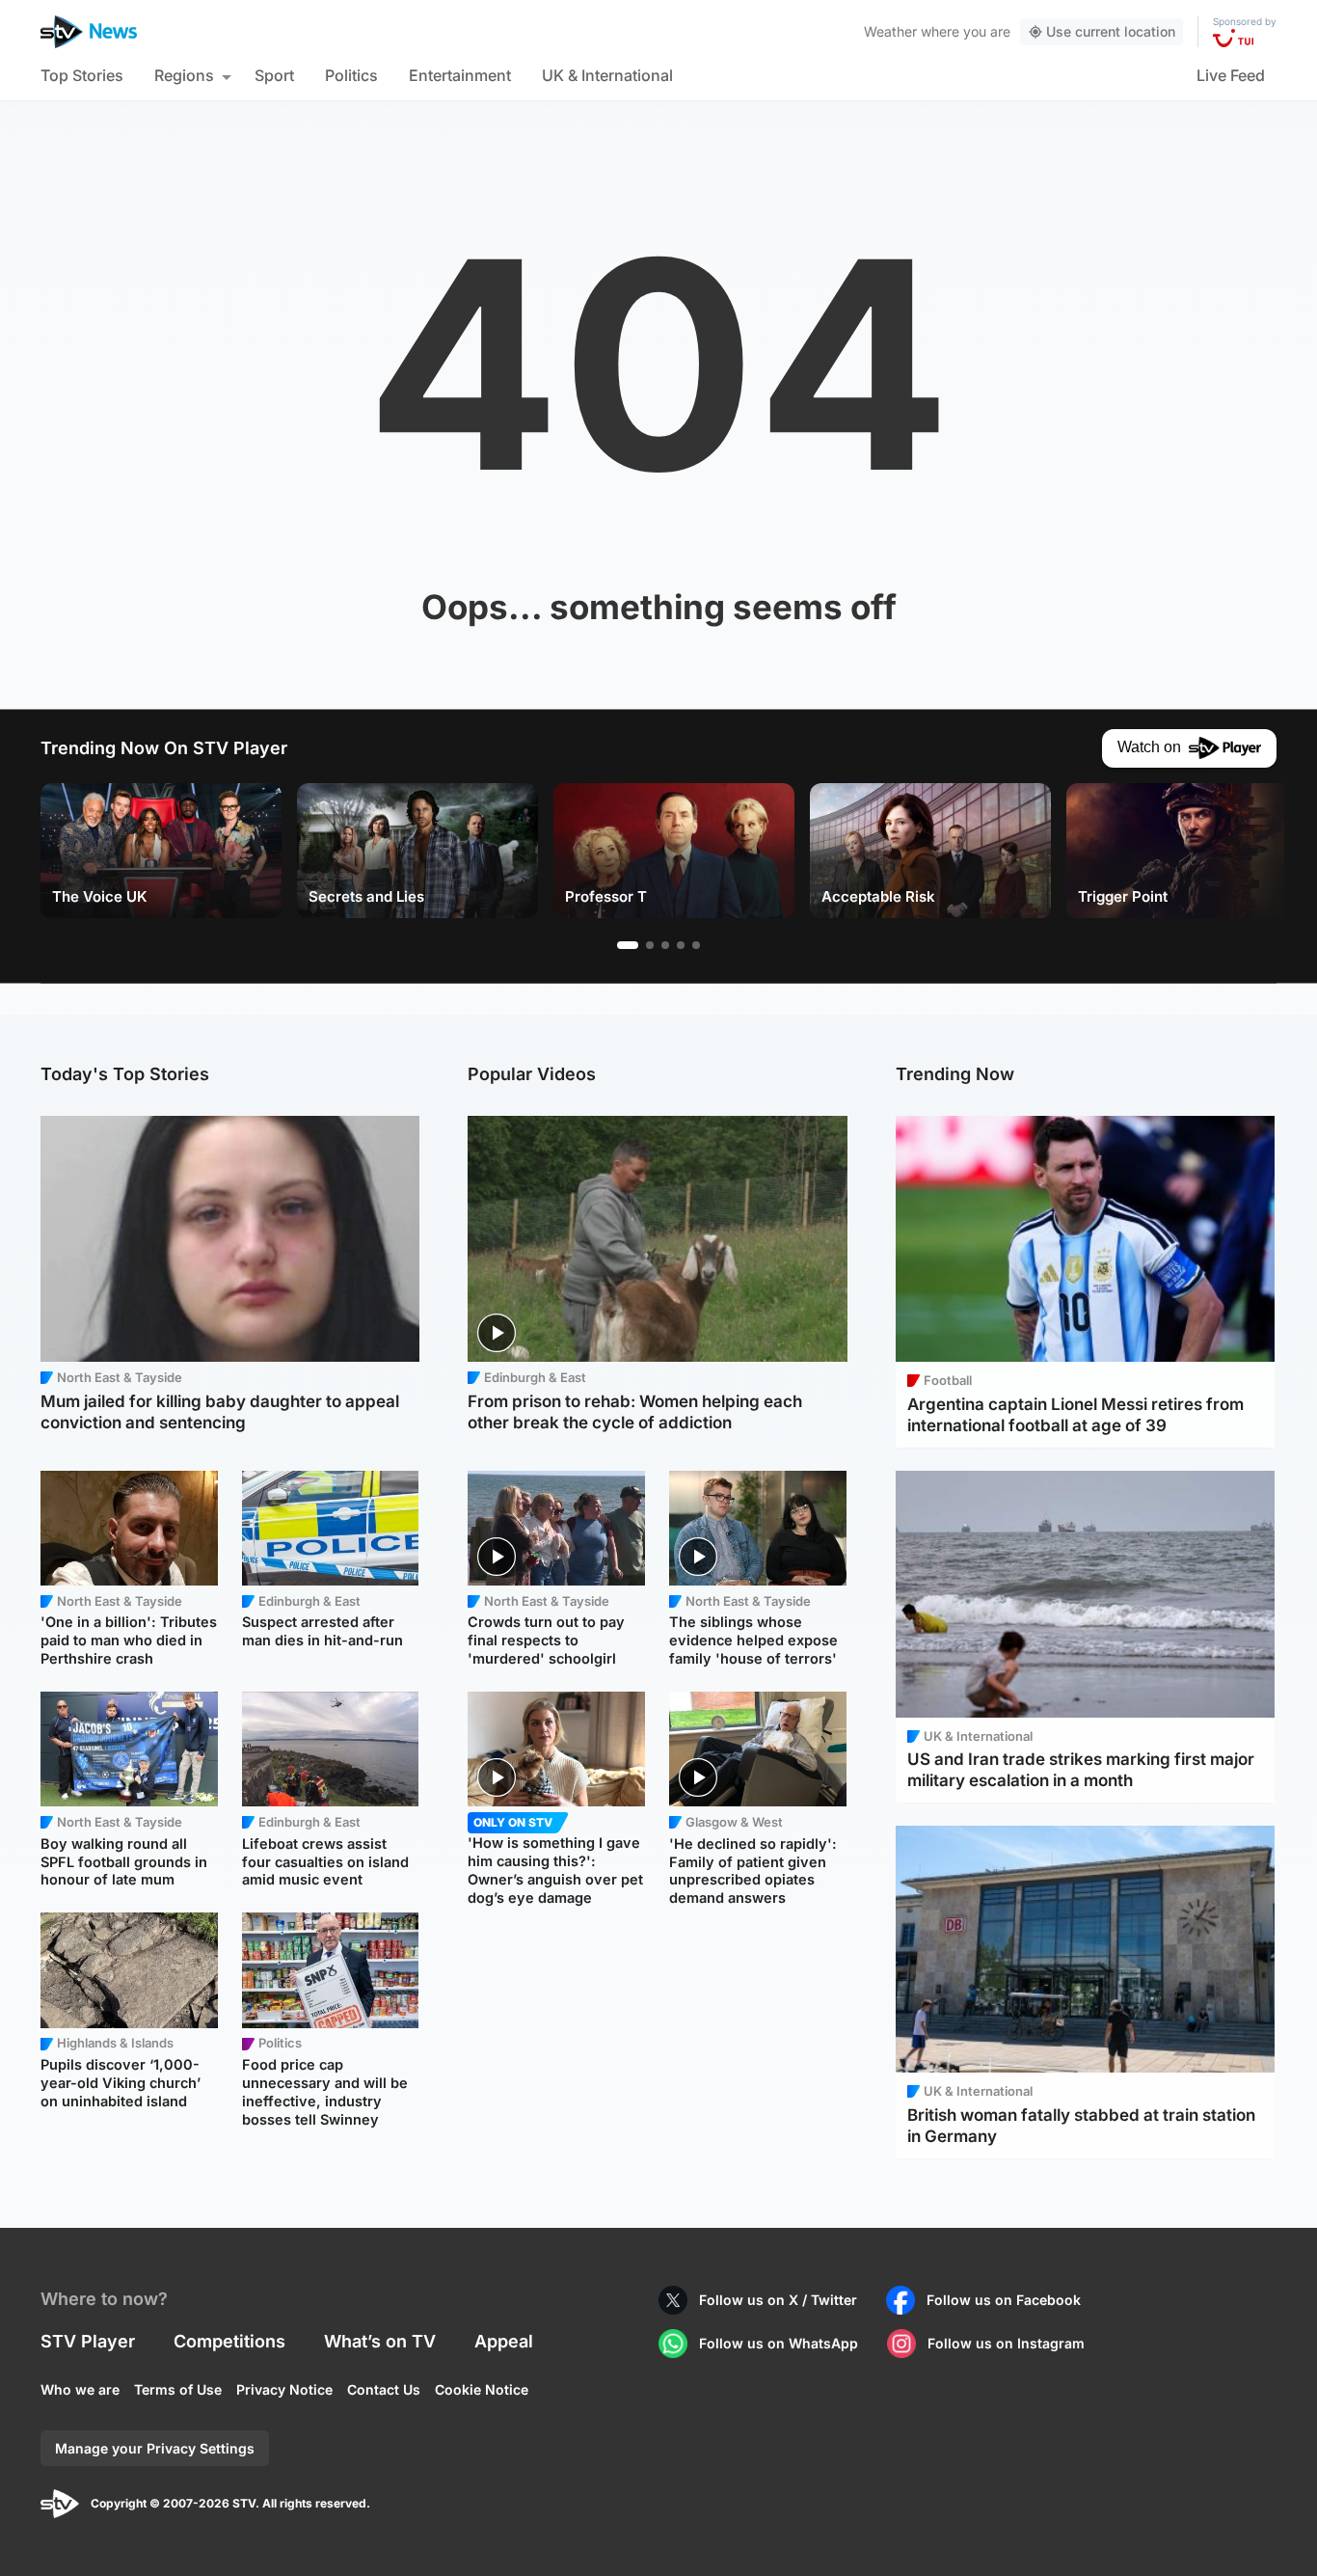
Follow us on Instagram (1006, 2343)
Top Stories (82, 75)
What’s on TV (380, 2341)
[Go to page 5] (696, 945)
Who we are (80, 2389)
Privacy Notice (284, 2389)
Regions (184, 75)
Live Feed (1231, 75)
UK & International (607, 75)
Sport (274, 75)
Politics (351, 75)
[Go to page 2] (650, 945)
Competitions (229, 2341)
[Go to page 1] (628, 945)
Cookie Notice (482, 2389)
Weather (890, 31)
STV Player (88, 2341)
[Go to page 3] (665, 945)
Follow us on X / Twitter (778, 2300)
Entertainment (460, 75)
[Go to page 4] (681, 945)
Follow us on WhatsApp (779, 2343)
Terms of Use (178, 2389)
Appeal (504, 2341)
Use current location (1111, 31)
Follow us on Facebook (1004, 2300)
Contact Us (384, 2389)
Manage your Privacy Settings (155, 2448)
